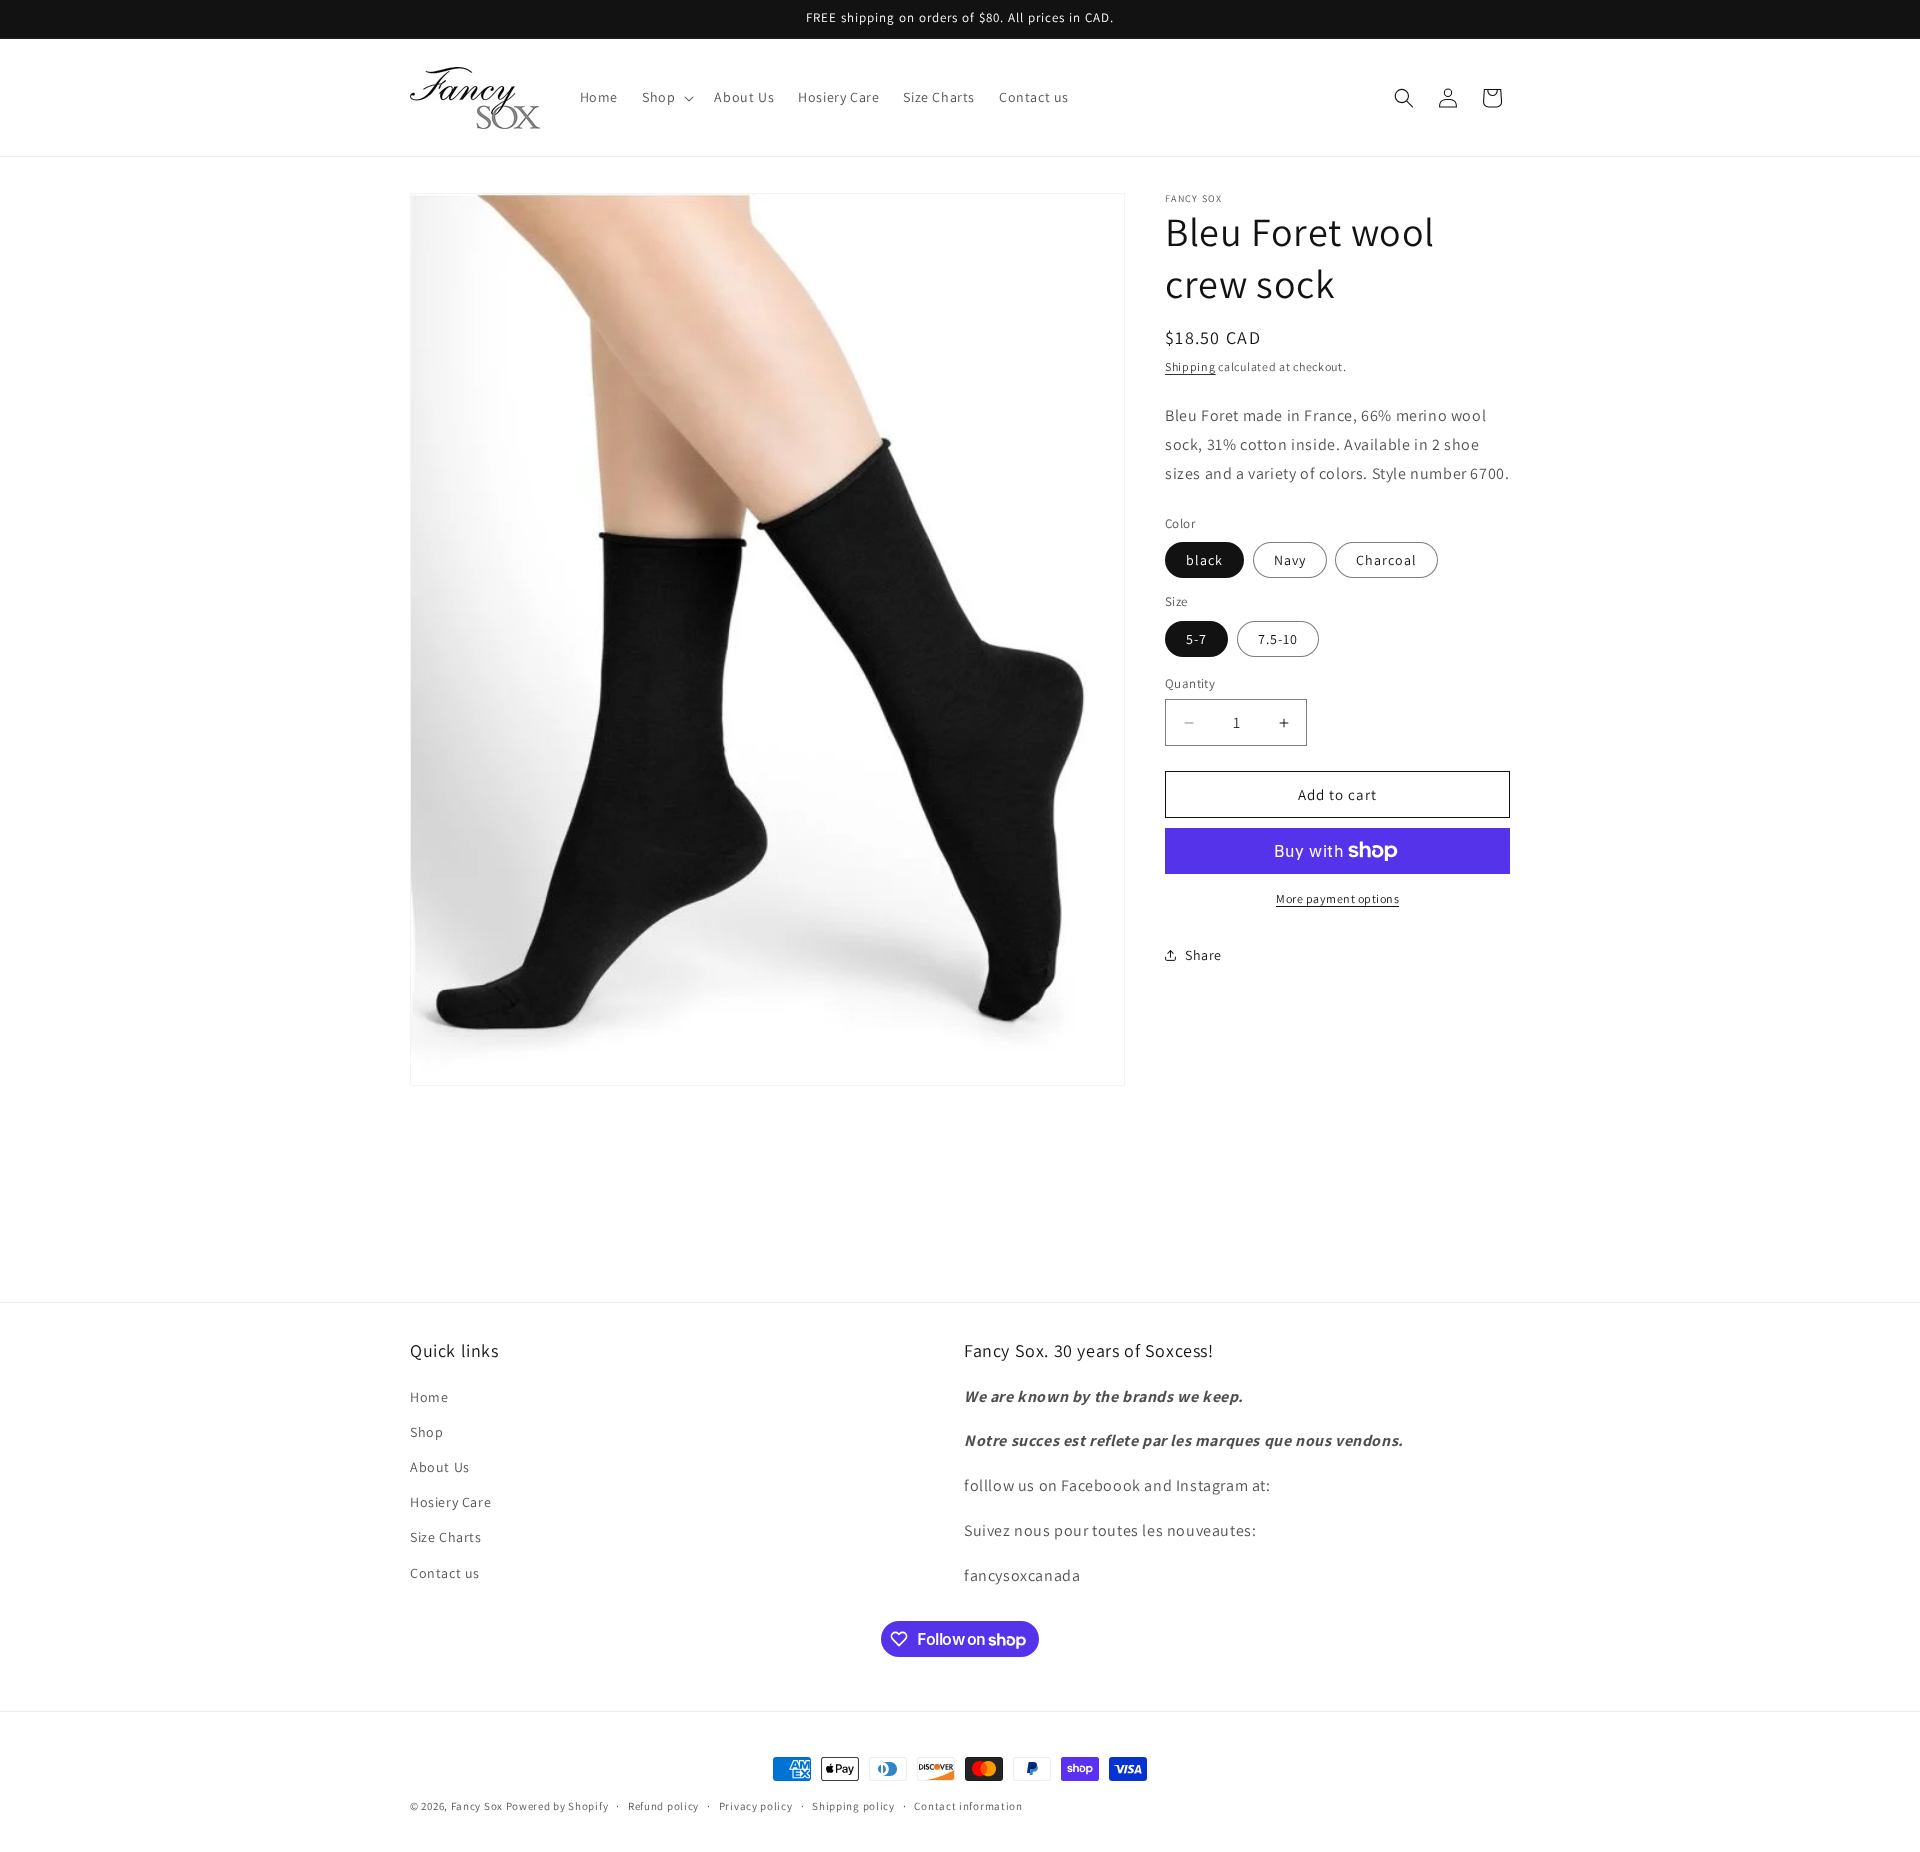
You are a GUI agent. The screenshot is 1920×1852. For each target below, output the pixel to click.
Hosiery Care (450, 1502)
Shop (426, 1432)
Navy (1290, 560)
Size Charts (446, 1537)
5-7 (1196, 639)
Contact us (445, 1573)
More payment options (1337, 898)
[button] (666, 97)
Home (429, 1397)
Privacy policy (756, 1806)
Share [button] (1203, 955)
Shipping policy (853, 1806)
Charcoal (1386, 560)
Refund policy (663, 1806)
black (1204, 560)
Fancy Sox (477, 1806)
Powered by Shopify (557, 1806)
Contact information (968, 1806)
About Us (440, 1467)
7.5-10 (1278, 639)
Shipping (1190, 366)
